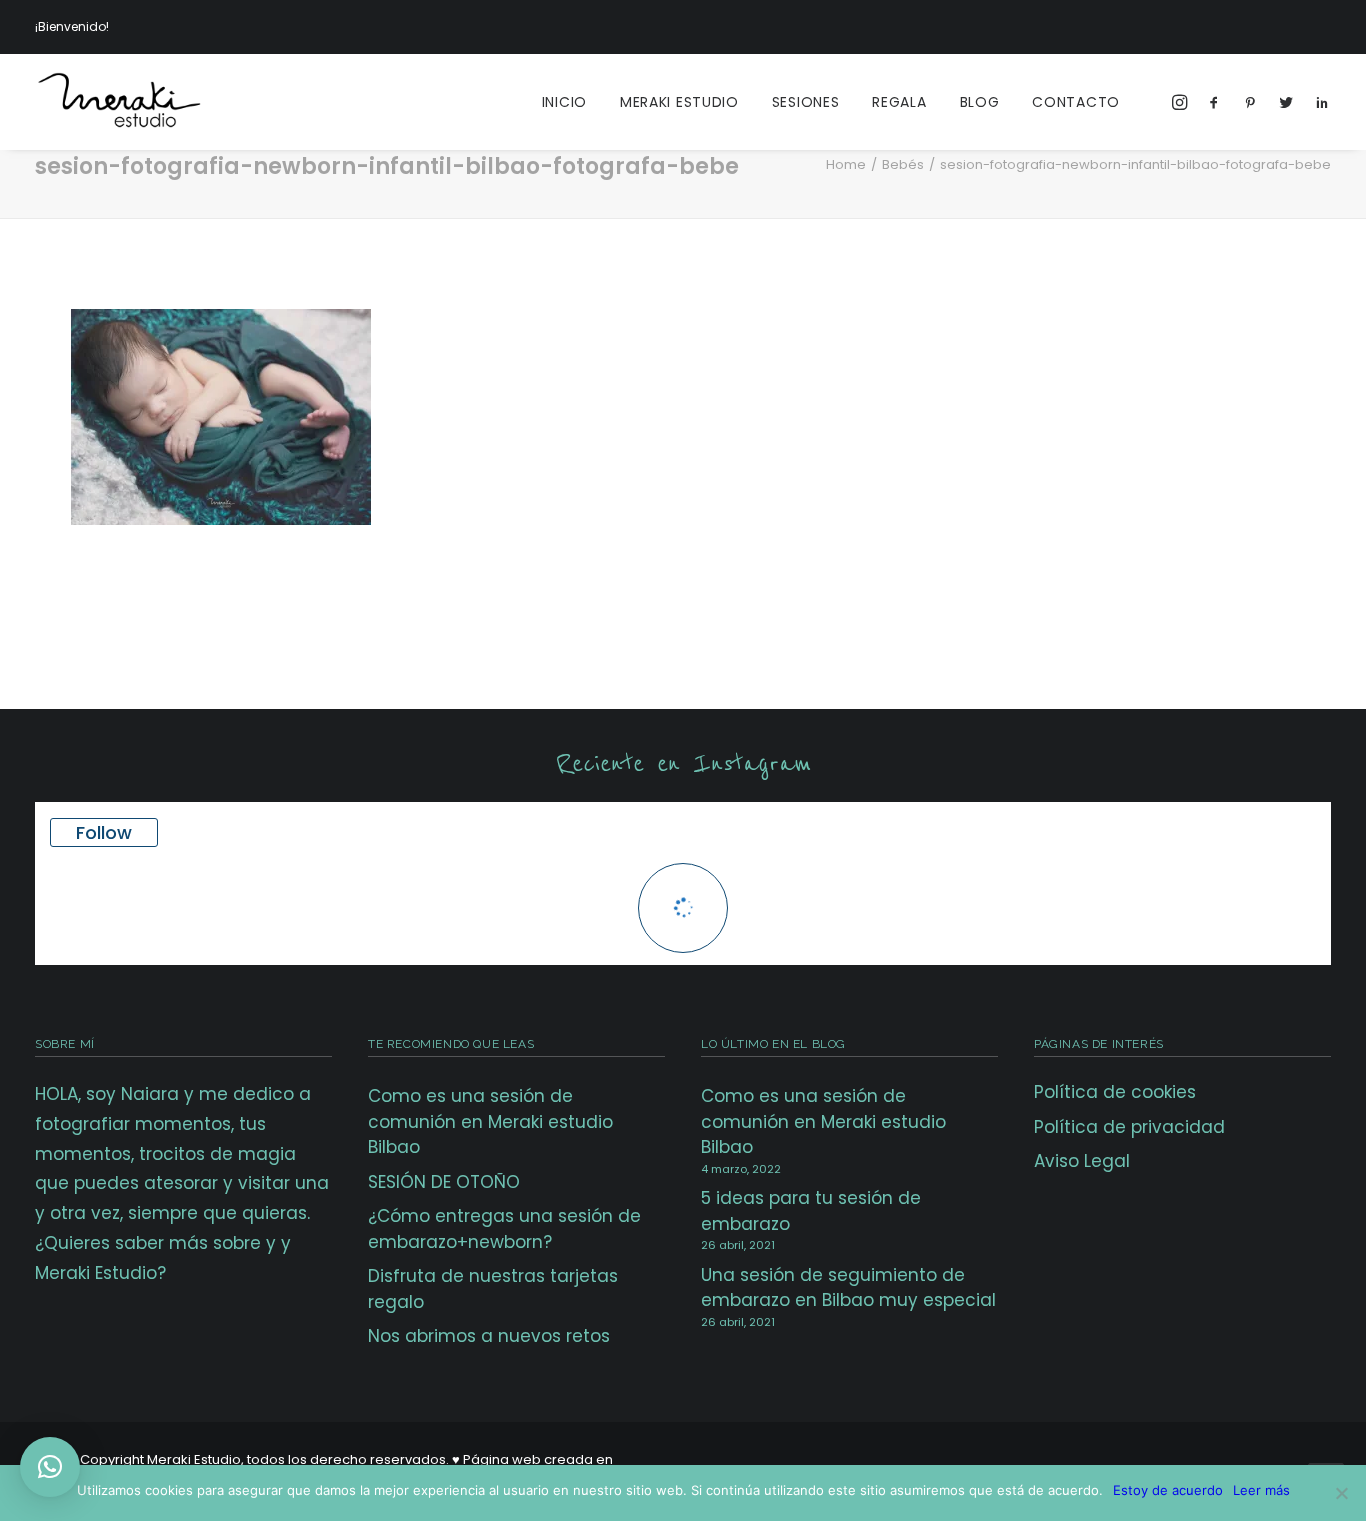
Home (846, 164)
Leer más (1261, 1490)
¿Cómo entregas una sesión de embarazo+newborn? (504, 1229)
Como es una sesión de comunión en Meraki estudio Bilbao (490, 1121)
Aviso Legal (1082, 1161)
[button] (50, 1467)
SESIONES (806, 102)
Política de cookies (1115, 1092)
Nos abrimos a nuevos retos (489, 1336)
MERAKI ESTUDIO (679, 102)
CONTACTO (1076, 102)
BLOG (980, 102)
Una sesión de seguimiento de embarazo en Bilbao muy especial (848, 1288)
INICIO (564, 102)
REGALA (899, 102)
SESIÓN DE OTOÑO (444, 1182)
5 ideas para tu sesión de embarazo (811, 1211)
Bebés (903, 164)
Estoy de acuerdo (1168, 1490)
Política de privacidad (1129, 1127)
